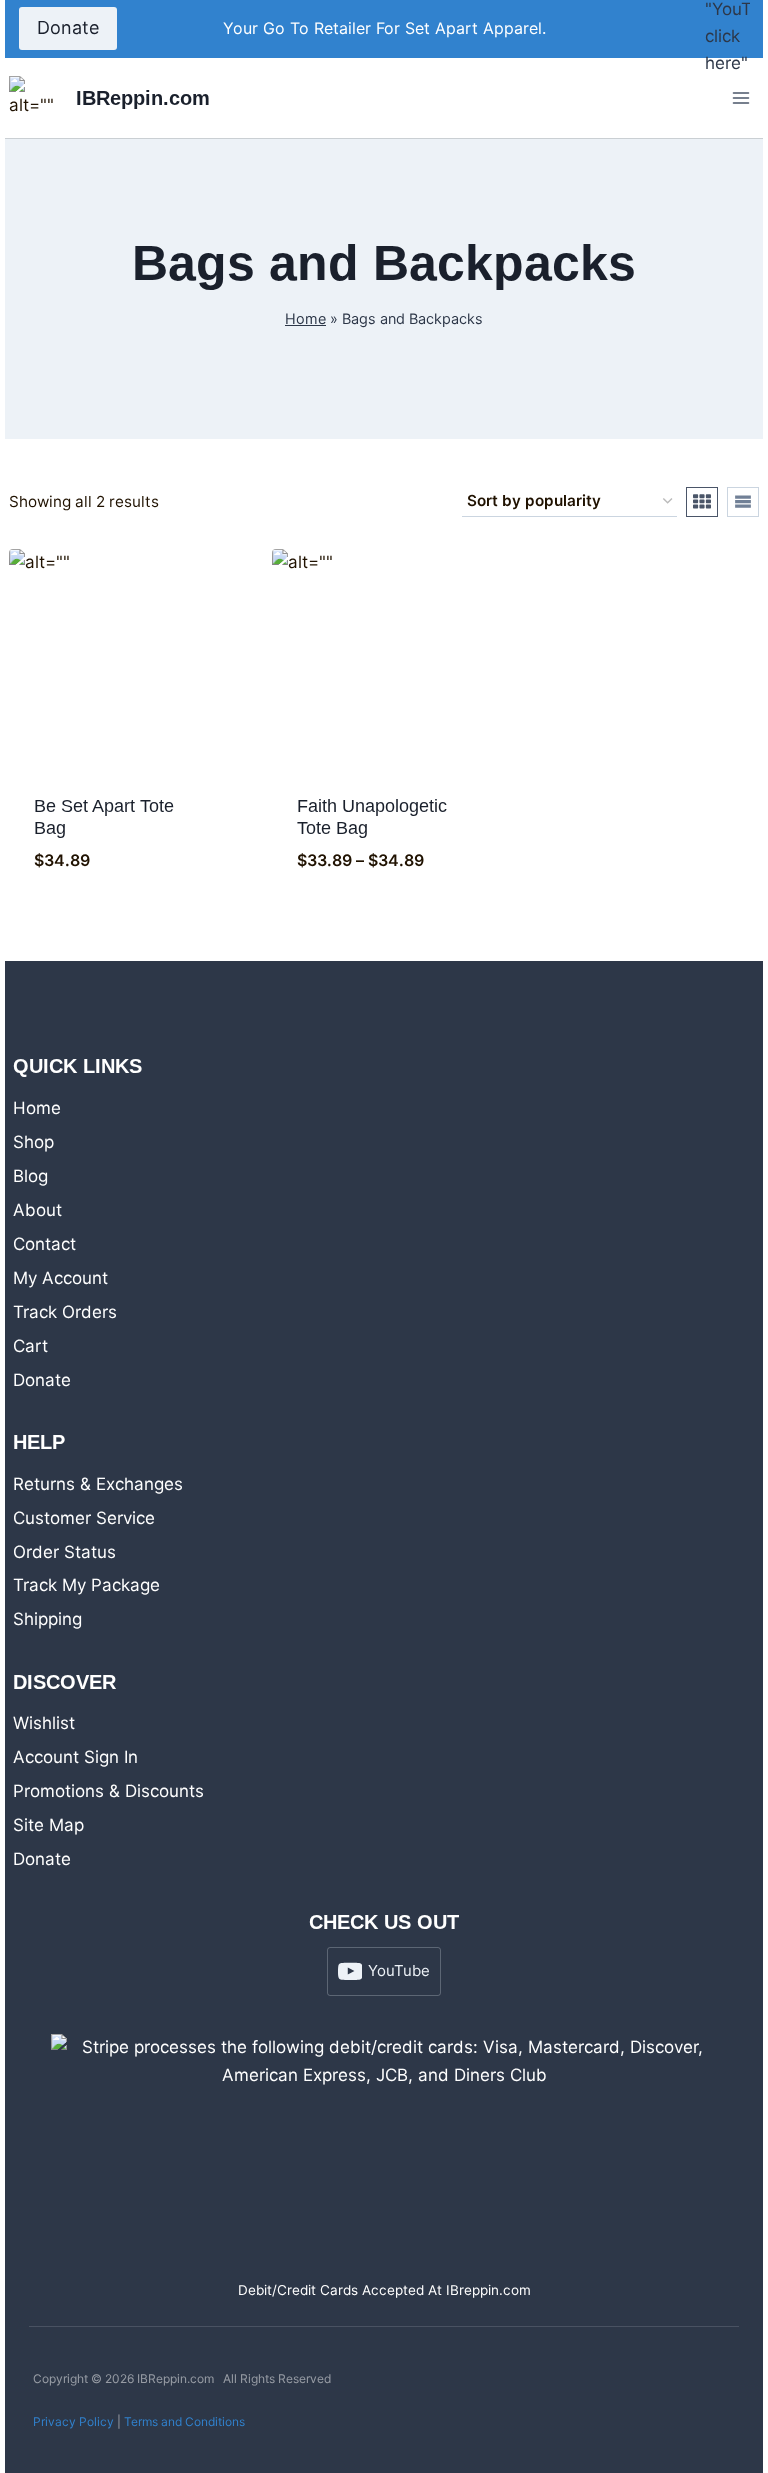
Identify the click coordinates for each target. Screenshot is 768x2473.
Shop (33, 1142)
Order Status (64, 1552)
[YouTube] (727, 29)
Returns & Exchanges (98, 1484)
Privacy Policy (73, 2421)
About (37, 1210)
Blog (30, 1176)
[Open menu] (740, 97)
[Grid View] (702, 502)
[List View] (743, 502)
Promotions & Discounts (108, 1791)
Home (305, 318)
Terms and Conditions (184, 2421)
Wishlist (44, 1723)
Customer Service (84, 1518)
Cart (30, 1346)
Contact (44, 1244)
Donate (68, 27)
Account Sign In (75, 1757)
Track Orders (65, 1312)
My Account (60, 1278)
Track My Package (86, 1585)
